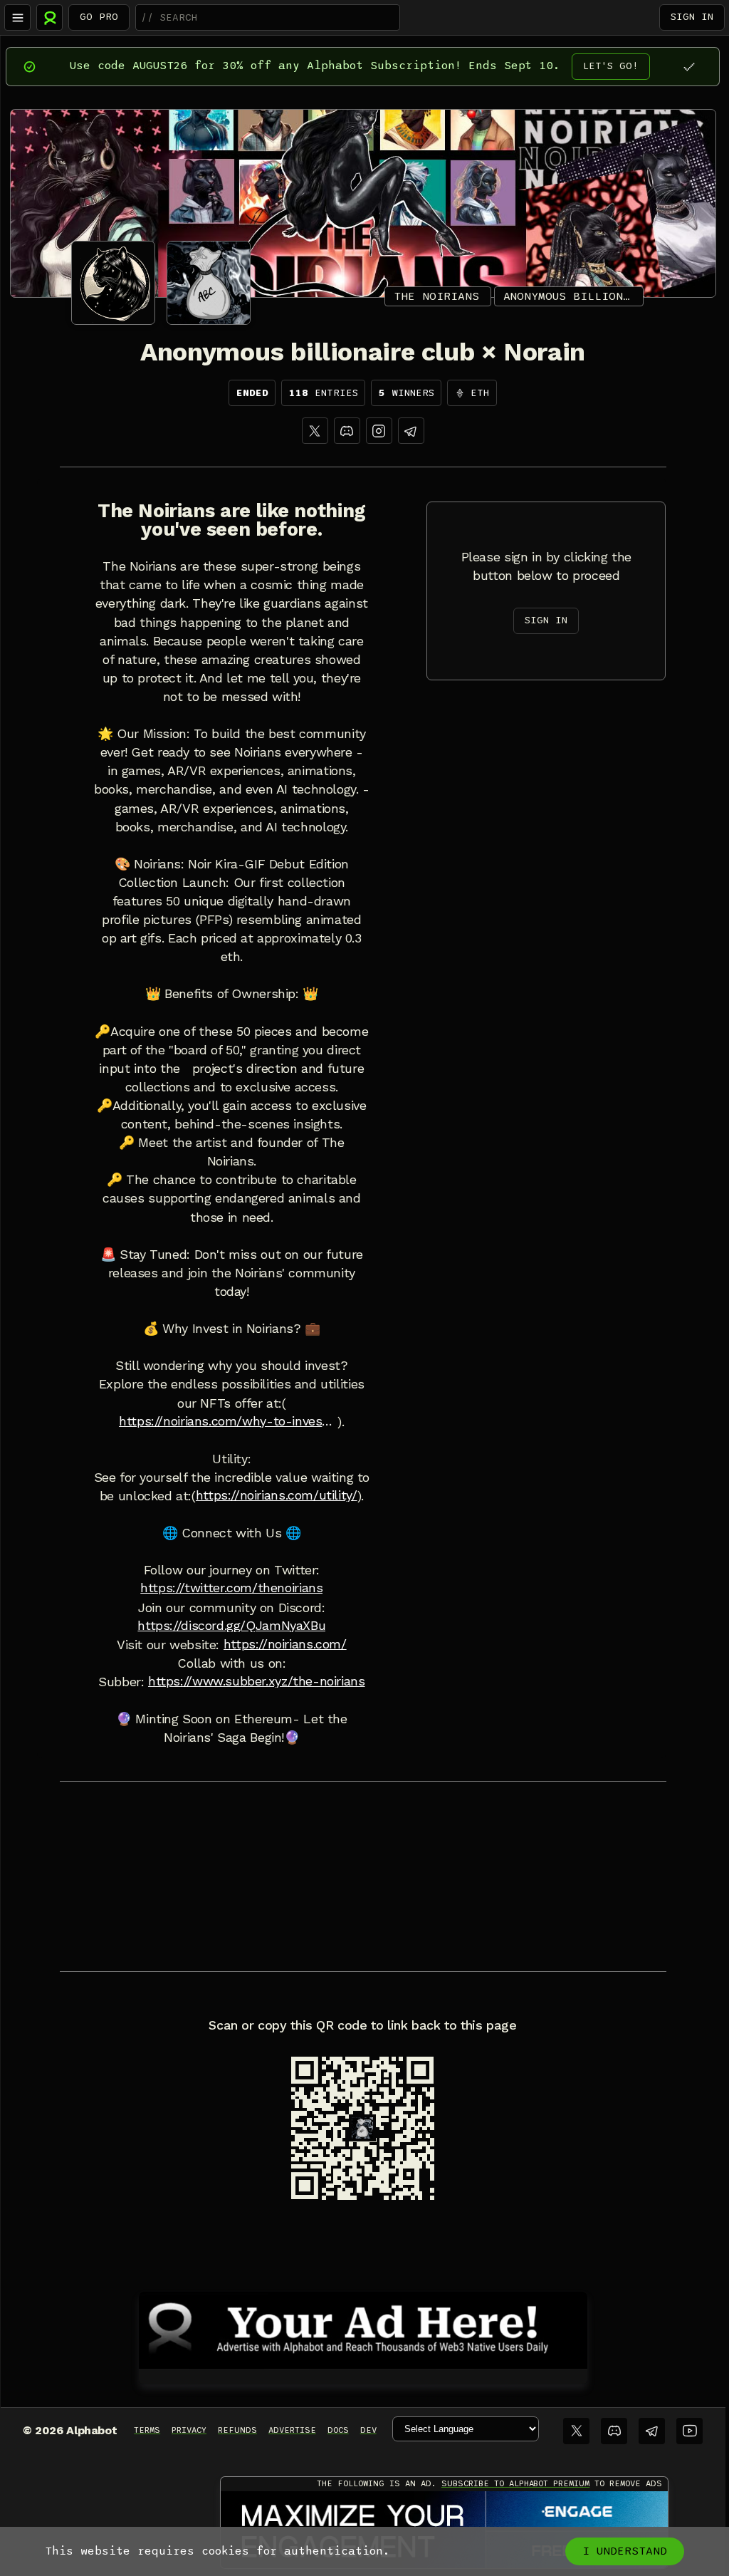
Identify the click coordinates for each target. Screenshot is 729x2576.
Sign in (692, 17)
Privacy (189, 2430)
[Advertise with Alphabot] (363, 2328)
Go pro (99, 17)
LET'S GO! (611, 66)
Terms (147, 2430)
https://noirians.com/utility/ (277, 1495)
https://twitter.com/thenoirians (231, 1588)
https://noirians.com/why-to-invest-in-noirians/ (228, 1421)
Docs (338, 2430)
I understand (625, 2551)
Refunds (237, 2430)
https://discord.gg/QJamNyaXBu (231, 1626)
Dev (368, 2430)
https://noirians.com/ (285, 1644)
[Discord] (347, 431)
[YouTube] (689, 2431)
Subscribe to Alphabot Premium (515, 2483)
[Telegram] (652, 2431)
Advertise (292, 2430)
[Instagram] (379, 431)
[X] (315, 431)
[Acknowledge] (689, 67)
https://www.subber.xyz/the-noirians (257, 1681)
